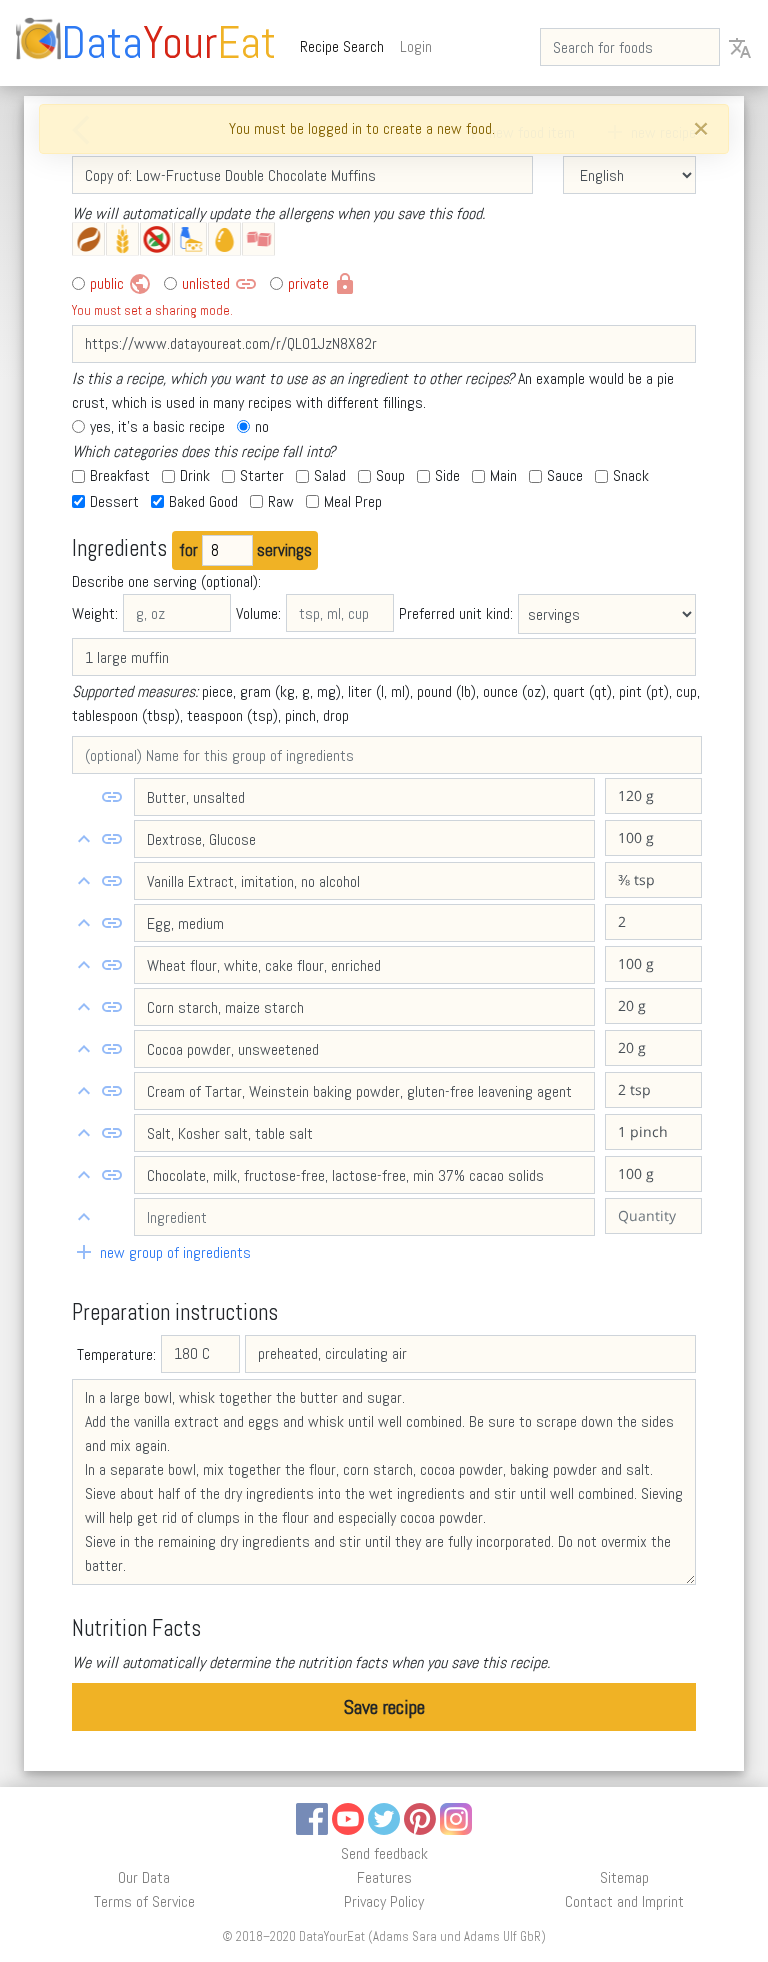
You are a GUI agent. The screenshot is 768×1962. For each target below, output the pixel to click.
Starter (262, 475)
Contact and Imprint (624, 1901)
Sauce (565, 475)
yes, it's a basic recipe (157, 426)
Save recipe (384, 1707)
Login (416, 46)
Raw (281, 501)
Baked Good (203, 501)
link (112, 797)
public (121, 284)
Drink (195, 475)
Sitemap (624, 1877)
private (322, 284)
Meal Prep (353, 501)
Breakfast (120, 475)
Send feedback (384, 1853)
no (262, 426)
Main (503, 475)
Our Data (144, 1877)
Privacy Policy (384, 1901)
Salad (330, 475)
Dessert (114, 501)
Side (447, 475)
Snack (631, 475)
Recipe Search (346, 46)
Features (384, 1877)
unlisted (220, 284)
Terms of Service (144, 1901)
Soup (390, 475)
